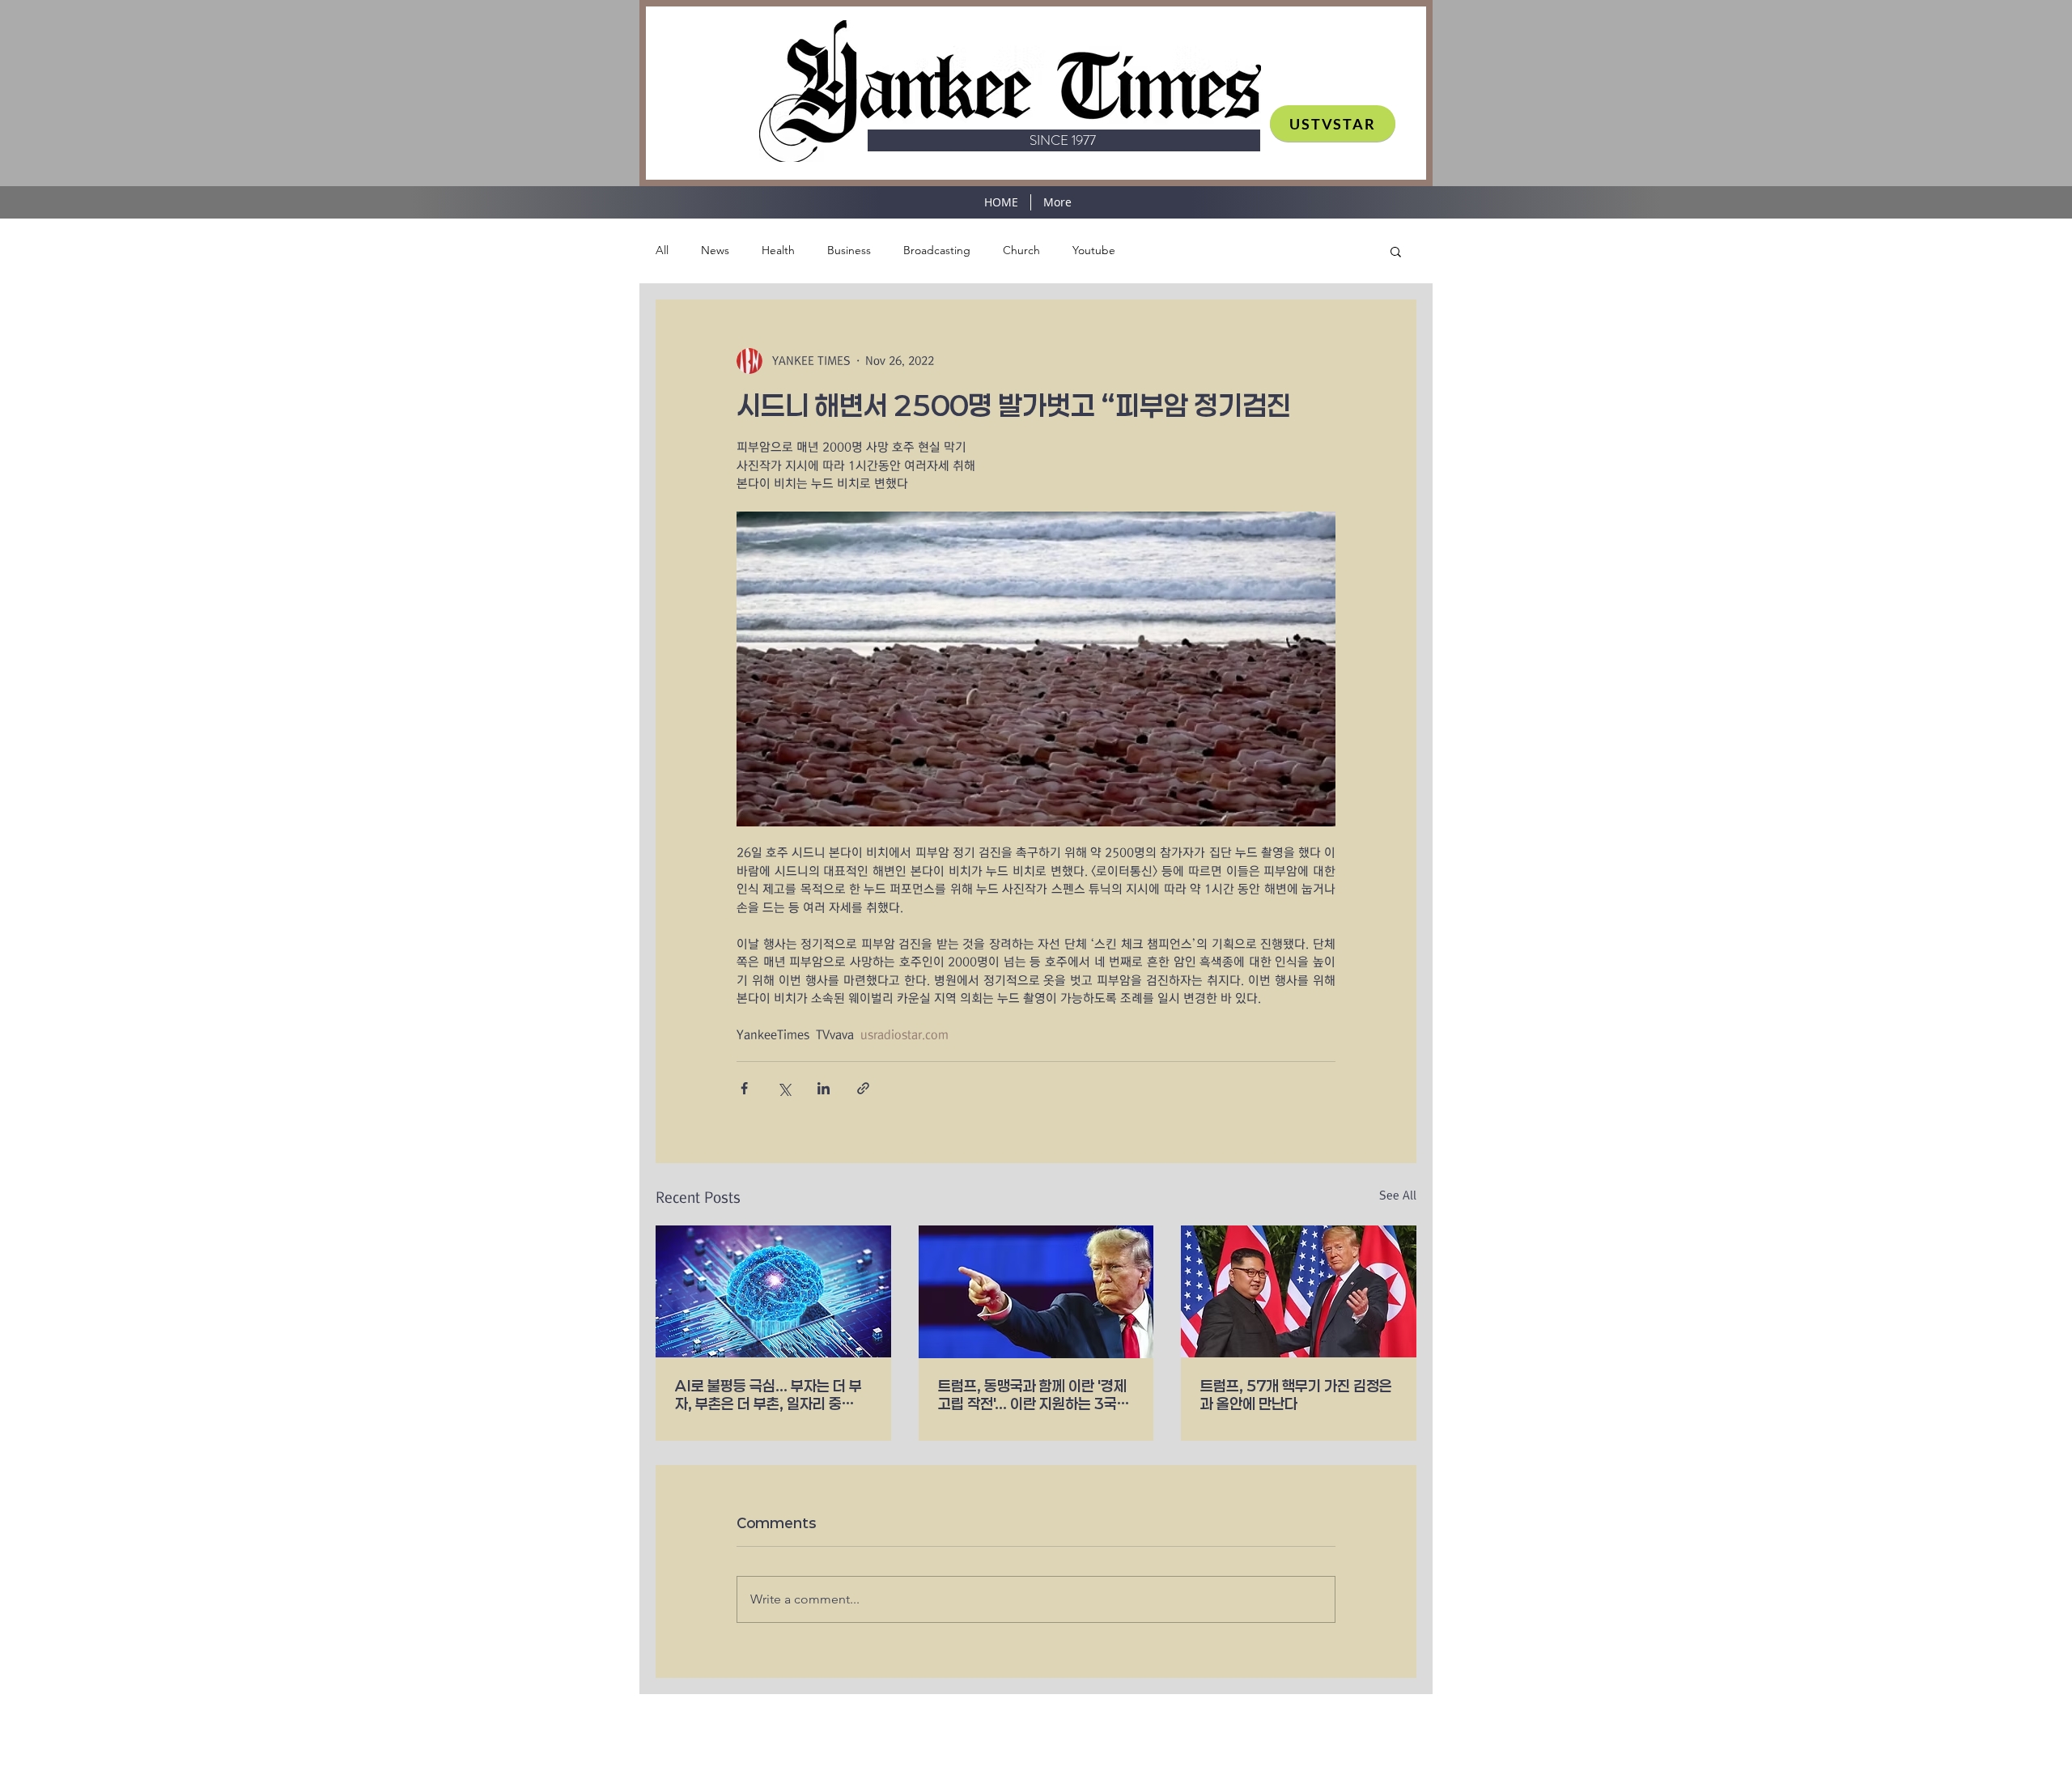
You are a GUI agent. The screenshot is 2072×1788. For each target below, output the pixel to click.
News (715, 250)
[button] (1396, 251)
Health (778, 250)
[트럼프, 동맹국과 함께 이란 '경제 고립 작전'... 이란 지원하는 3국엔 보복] (1036, 1292)
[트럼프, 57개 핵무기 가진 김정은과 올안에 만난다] (1299, 1291)
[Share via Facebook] (744, 1088)
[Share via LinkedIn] (824, 1088)
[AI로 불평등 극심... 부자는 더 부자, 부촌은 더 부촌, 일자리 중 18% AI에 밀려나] (773, 1291)
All (662, 250)
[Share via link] (863, 1088)
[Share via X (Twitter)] (784, 1088)
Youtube (1094, 250)
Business (849, 250)
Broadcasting (937, 250)
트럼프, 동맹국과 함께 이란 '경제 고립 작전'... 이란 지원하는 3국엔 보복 (1034, 1395)
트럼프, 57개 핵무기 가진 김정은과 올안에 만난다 (1296, 1395)
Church (1021, 250)
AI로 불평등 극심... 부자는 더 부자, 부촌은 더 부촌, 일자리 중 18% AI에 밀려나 (769, 1395)
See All (1398, 1196)
